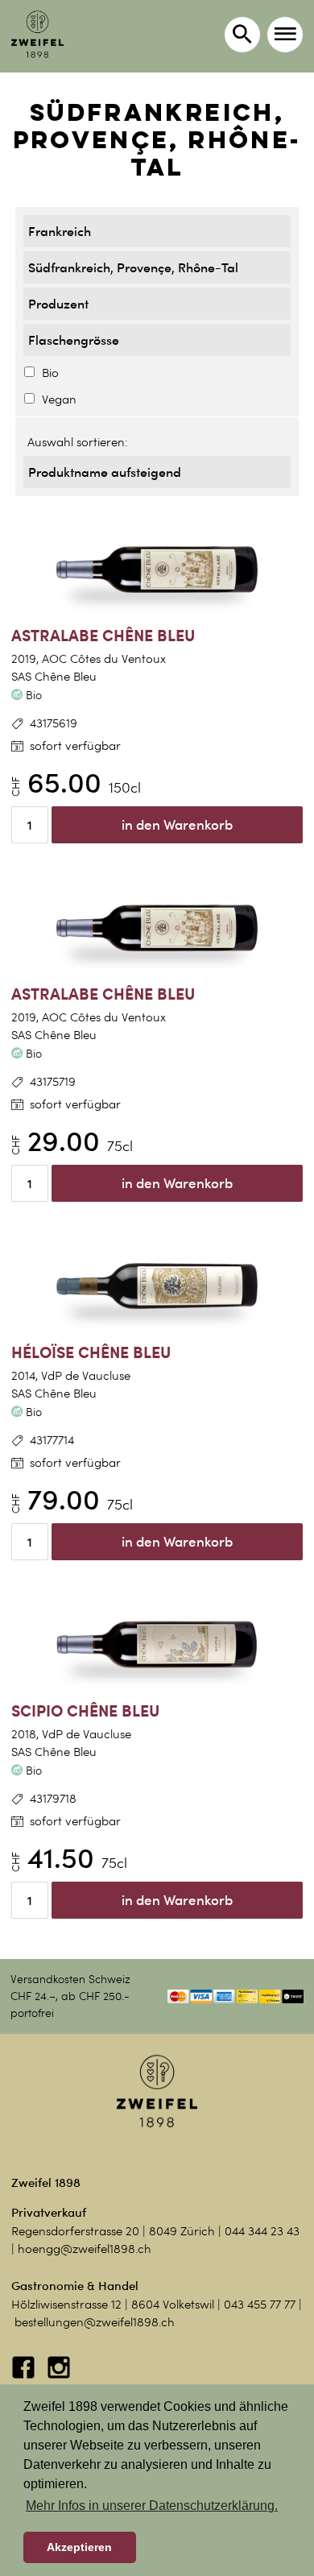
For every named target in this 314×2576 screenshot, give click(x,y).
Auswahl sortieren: (78, 442)
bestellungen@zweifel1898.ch (95, 2322)
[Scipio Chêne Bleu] (157, 1645)
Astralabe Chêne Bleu (103, 635)
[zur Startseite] (37, 34)
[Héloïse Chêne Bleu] (157, 1286)
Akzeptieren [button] (79, 2547)
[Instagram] (59, 2375)
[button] (285, 35)
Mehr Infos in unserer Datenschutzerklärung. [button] (152, 2506)
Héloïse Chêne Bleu (91, 1352)
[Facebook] (25, 2375)
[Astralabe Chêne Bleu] (157, 569)
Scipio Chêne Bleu (85, 1710)
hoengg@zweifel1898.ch (85, 2249)
